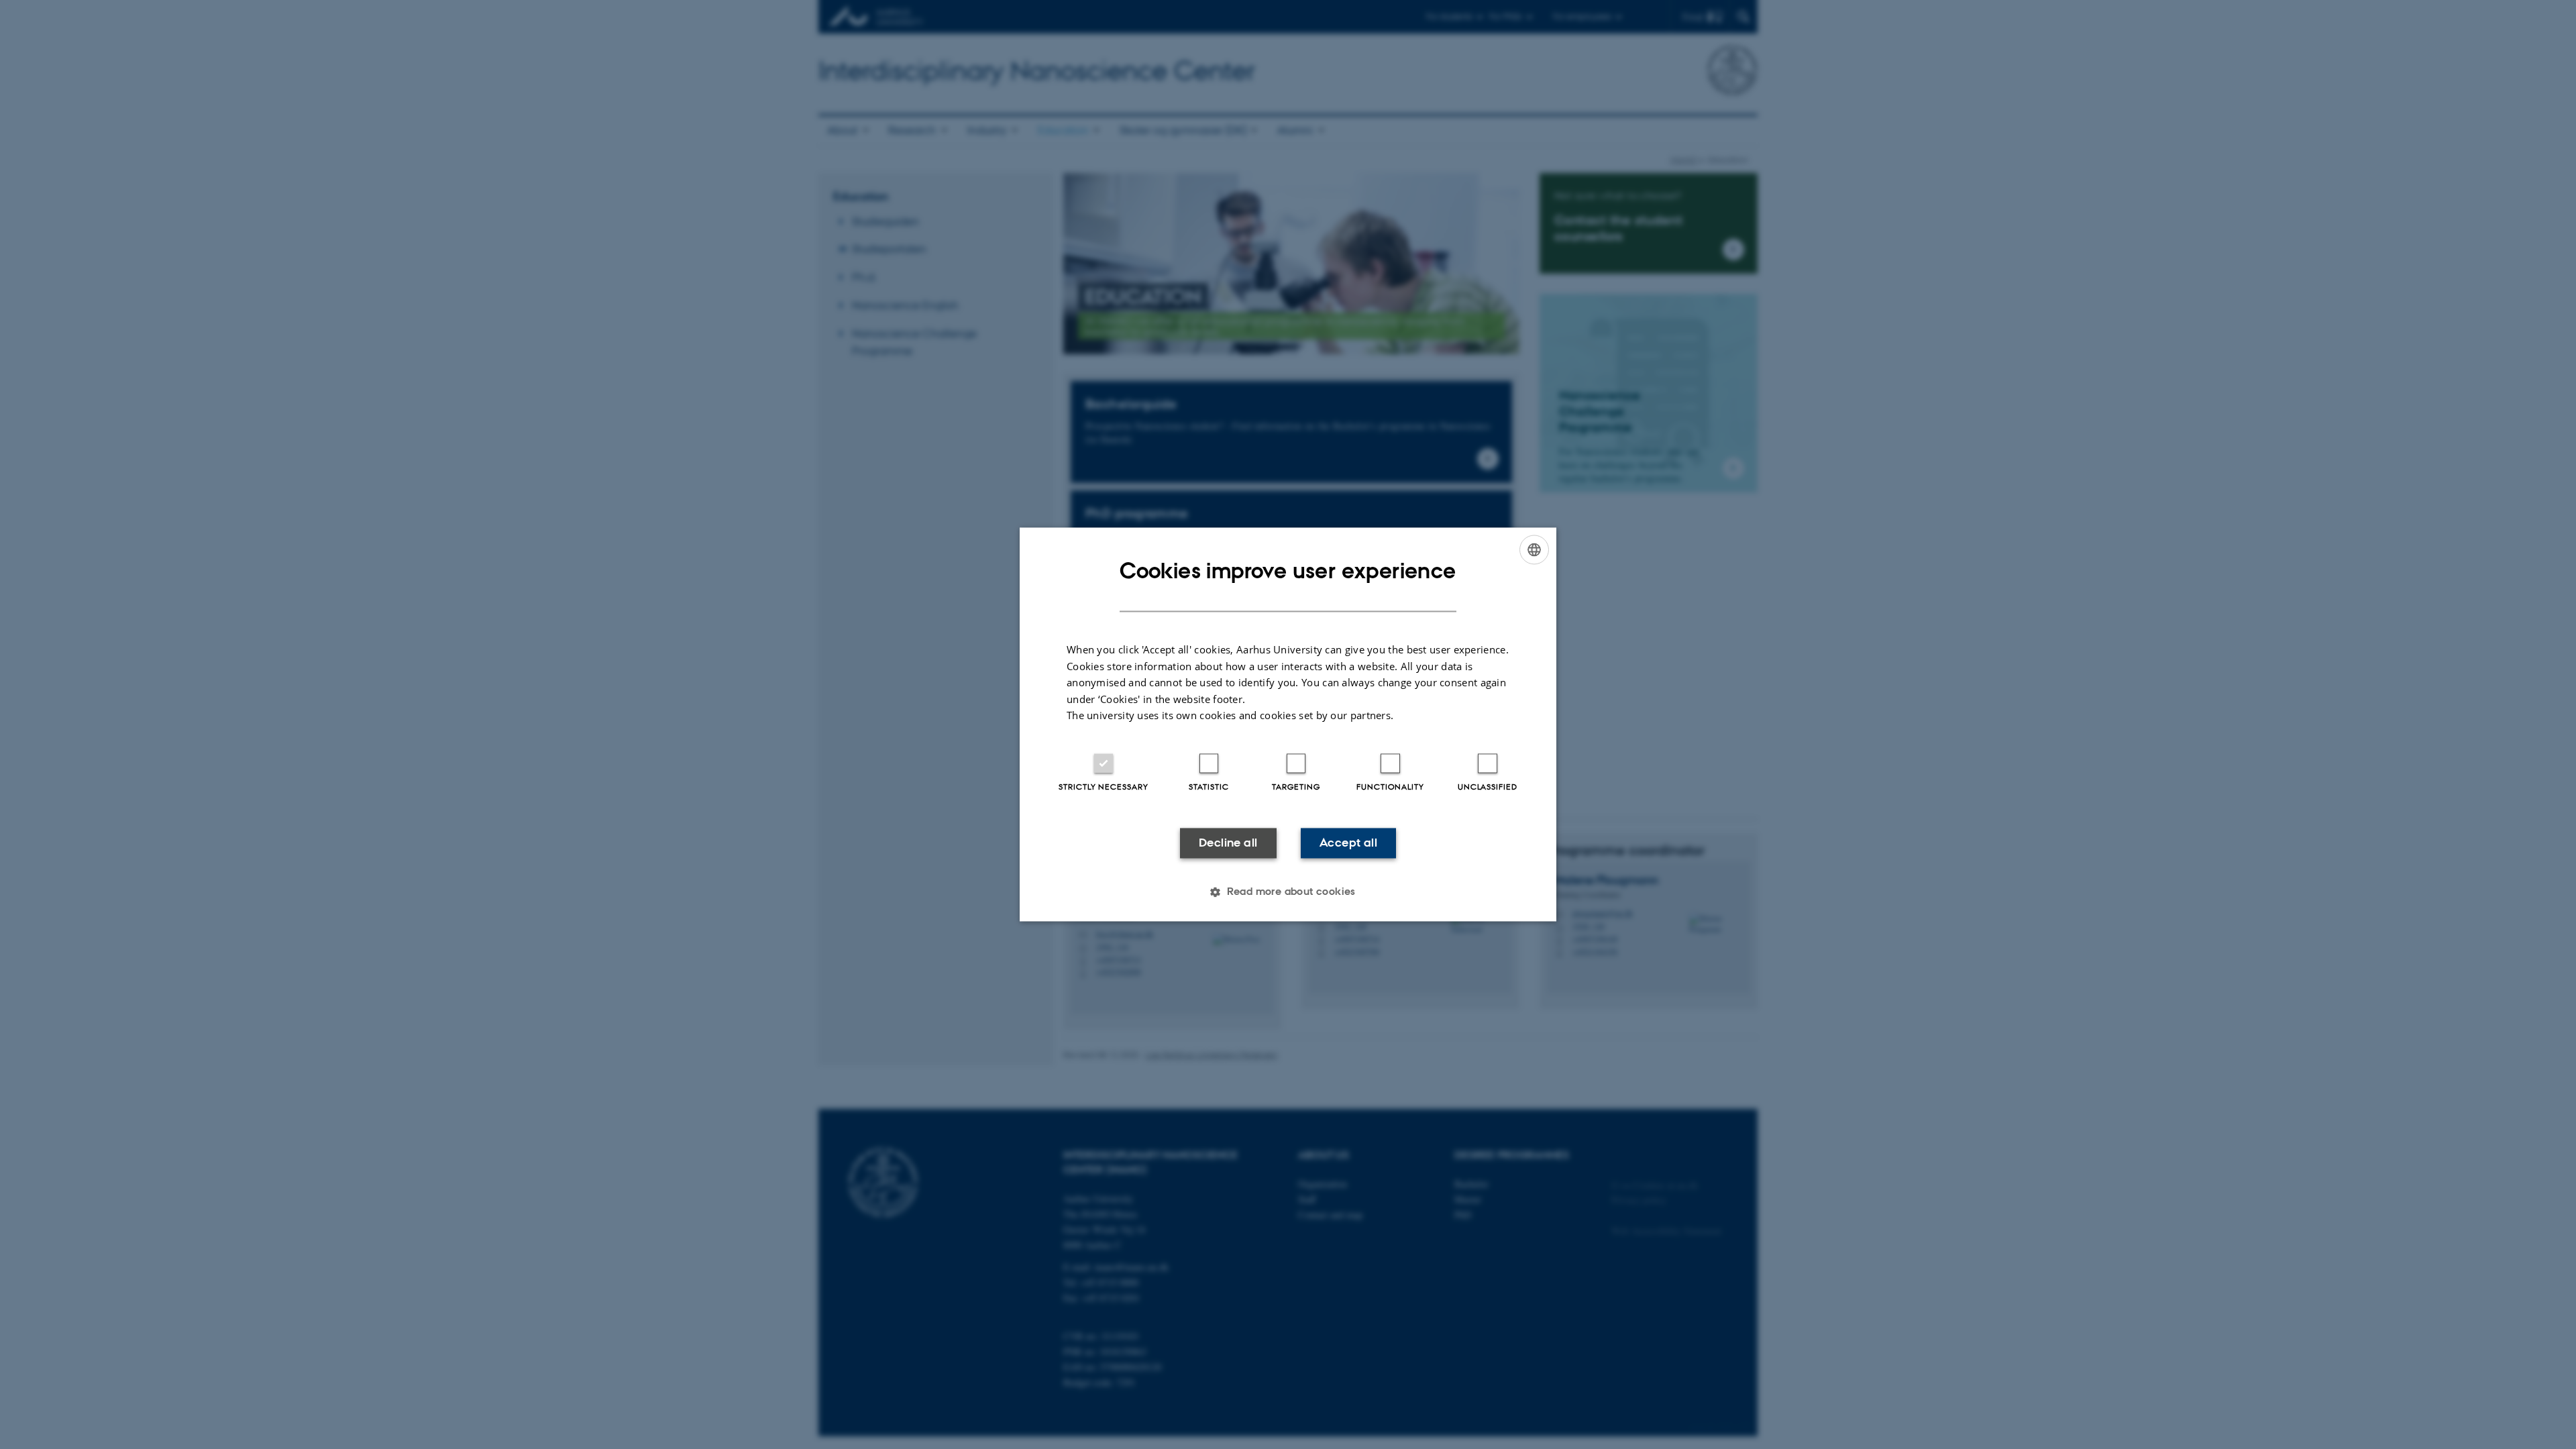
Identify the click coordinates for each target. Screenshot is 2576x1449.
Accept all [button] (1348, 843)
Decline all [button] (1228, 843)
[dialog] (1288, 724)
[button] (1288, 892)
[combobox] (1534, 549)
